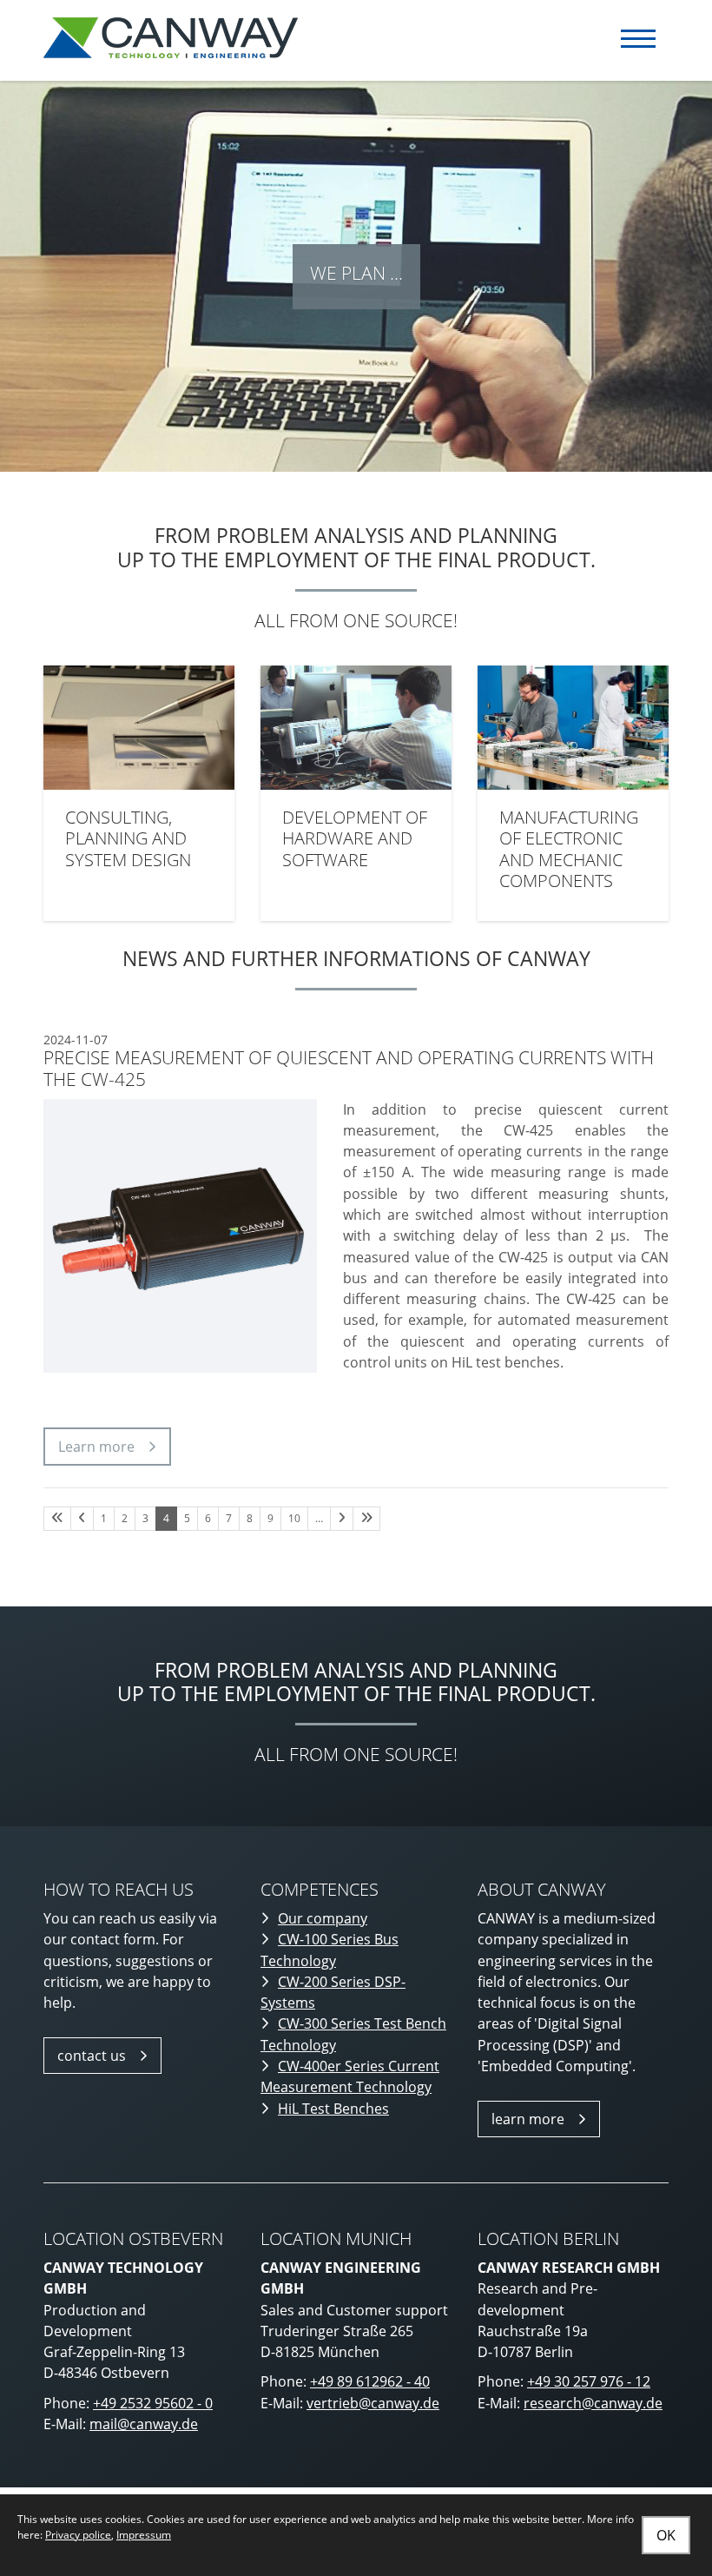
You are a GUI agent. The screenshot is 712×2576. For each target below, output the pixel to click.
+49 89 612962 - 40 (370, 2381)
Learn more (96, 1447)
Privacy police (78, 2535)
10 (294, 1518)
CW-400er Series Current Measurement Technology (350, 2076)
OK (666, 2535)
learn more (528, 2119)
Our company (323, 1918)
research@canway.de (593, 2403)
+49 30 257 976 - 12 (589, 2381)
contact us (92, 2056)
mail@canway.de (144, 2424)
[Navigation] (638, 39)
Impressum (144, 2535)
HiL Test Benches (333, 2109)
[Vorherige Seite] (82, 1519)
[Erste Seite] (57, 1519)
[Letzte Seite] (366, 1519)
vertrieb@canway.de (373, 2403)
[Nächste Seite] (342, 1519)
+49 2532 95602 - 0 (153, 2403)
